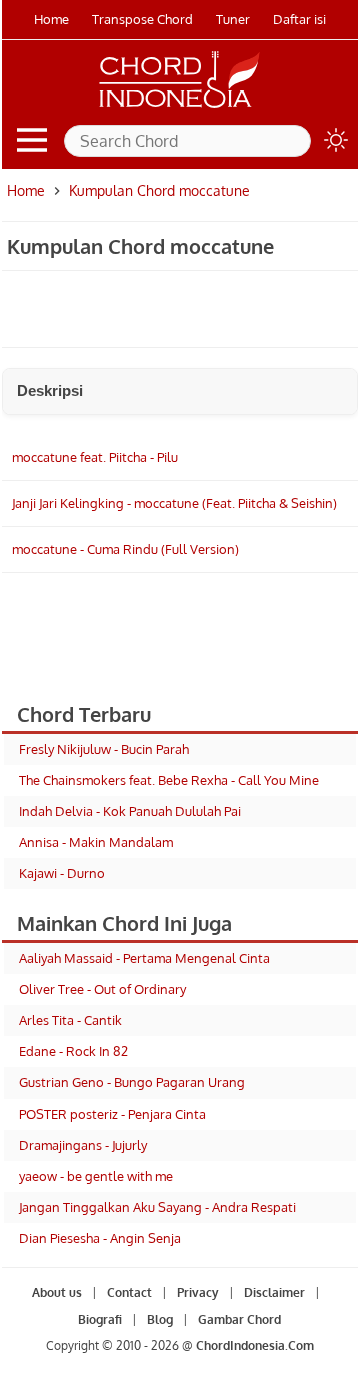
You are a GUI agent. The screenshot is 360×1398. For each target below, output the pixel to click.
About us (57, 1292)
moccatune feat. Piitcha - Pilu (95, 457)
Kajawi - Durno (62, 873)
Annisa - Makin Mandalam (96, 842)
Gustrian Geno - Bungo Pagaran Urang (132, 1082)
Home (51, 19)
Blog (160, 1319)
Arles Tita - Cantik (70, 1020)
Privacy (198, 1292)
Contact (129, 1292)
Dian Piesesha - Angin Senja (100, 1238)
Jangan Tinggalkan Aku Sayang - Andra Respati (157, 1207)
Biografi (100, 1319)
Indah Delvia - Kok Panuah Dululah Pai (130, 811)
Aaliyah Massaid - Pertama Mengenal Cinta (144, 958)
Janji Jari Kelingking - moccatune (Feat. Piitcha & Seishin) (174, 503)
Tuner (233, 19)
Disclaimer (274, 1292)
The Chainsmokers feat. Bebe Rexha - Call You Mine (169, 780)
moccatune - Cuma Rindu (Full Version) (125, 549)
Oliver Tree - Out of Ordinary (102, 989)
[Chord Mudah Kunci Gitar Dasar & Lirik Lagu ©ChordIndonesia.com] (180, 108)
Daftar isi (299, 19)
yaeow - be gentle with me (96, 1176)
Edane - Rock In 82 (73, 1051)
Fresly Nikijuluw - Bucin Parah (104, 749)
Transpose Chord (142, 19)
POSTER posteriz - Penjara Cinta (112, 1114)
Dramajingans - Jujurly (83, 1145)
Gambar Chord (239, 1319)
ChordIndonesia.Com (255, 1345)
